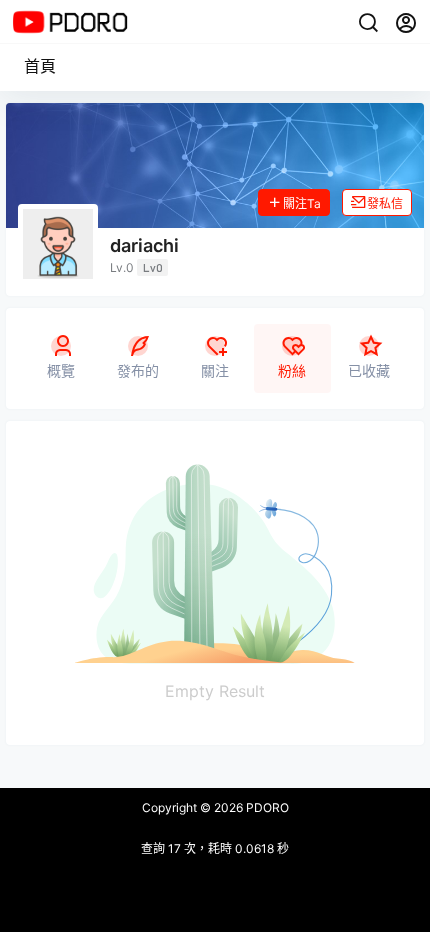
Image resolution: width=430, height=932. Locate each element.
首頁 (40, 66)
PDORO (266, 807)
